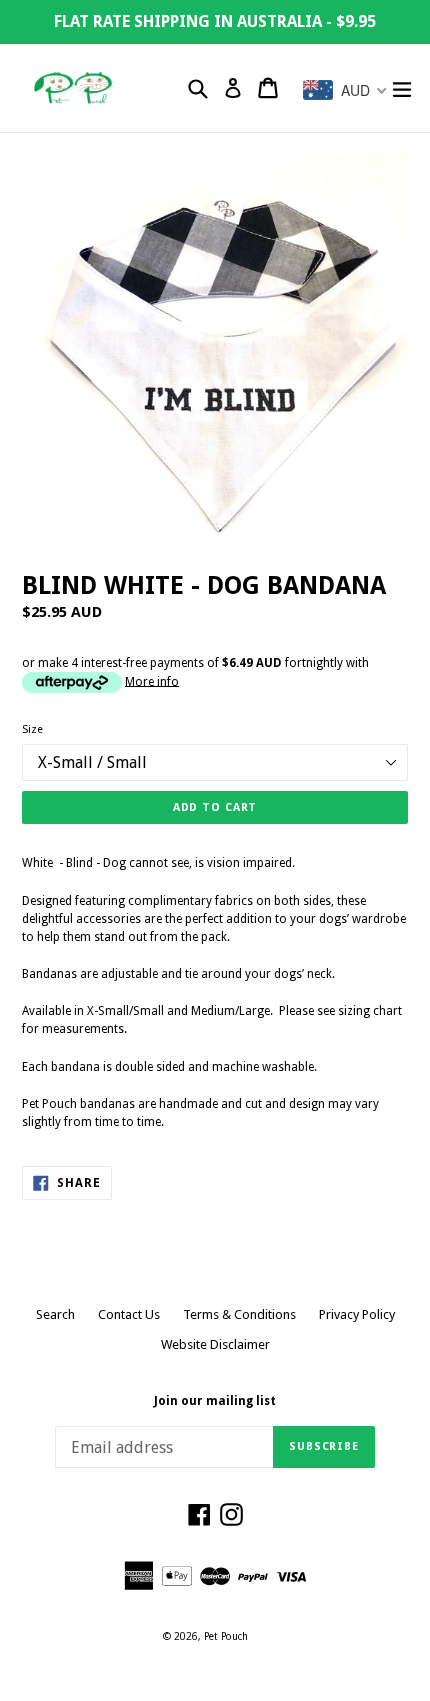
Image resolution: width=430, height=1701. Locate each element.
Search (55, 1314)
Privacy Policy (357, 1314)
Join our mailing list (215, 1401)
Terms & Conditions (239, 1314)
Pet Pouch (226, 1636)
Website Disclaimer (215, 1344)
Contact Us (129, 1314)
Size (32, 729)
